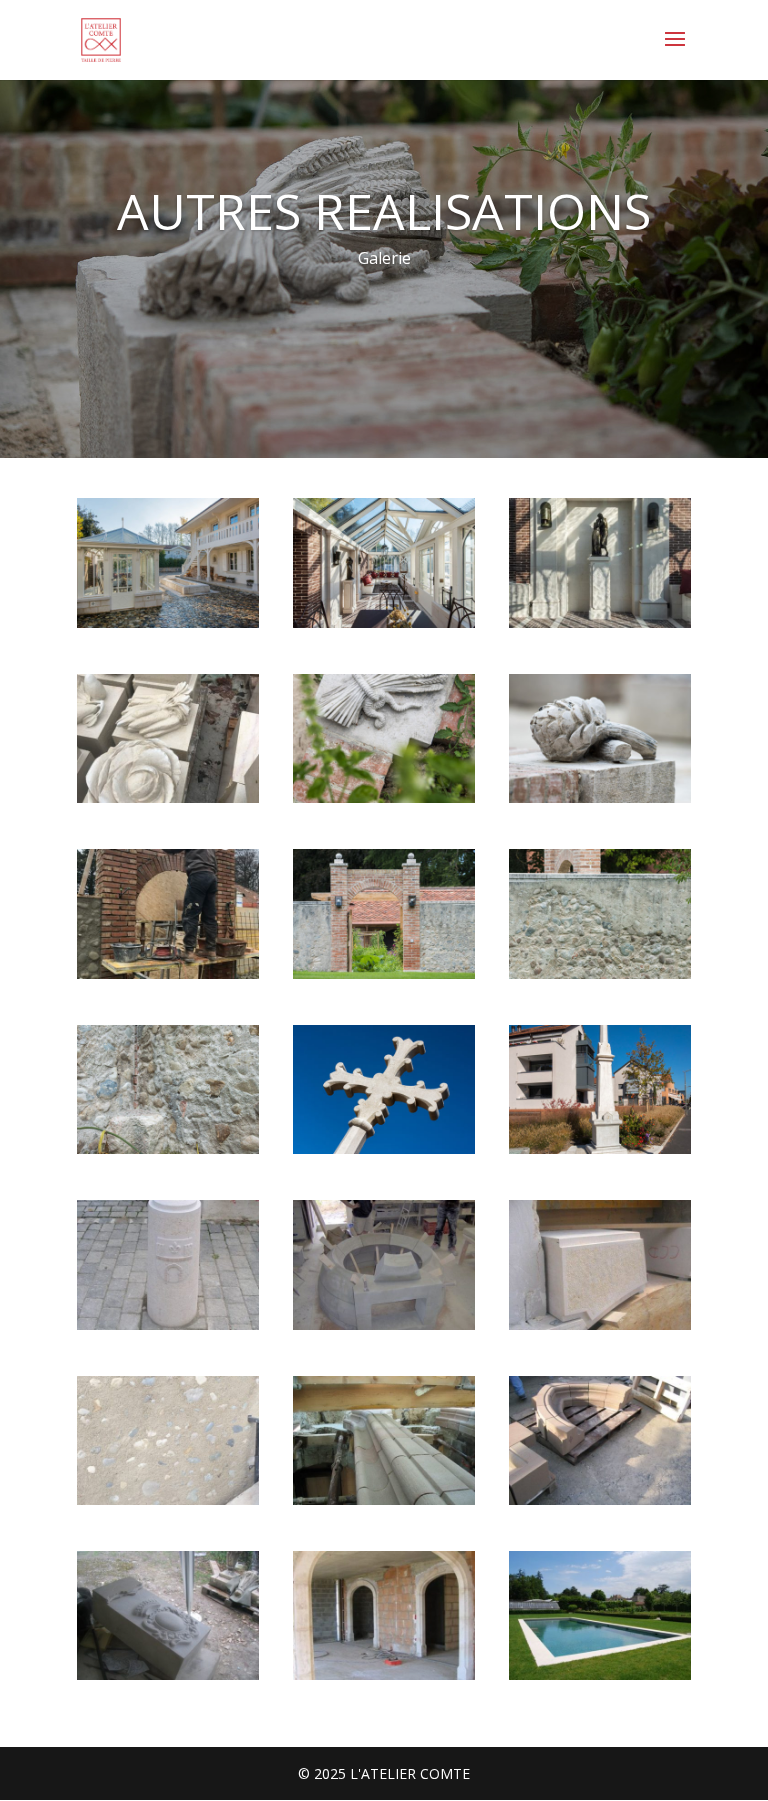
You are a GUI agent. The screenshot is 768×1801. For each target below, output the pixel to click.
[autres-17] (168, 973)
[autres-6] (168, 1499)
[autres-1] (600, 1324)
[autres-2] (168, 797)
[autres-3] (168, 1324)
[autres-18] (384, 1674)
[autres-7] (384, 1324)
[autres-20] (600, 797)
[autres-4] (384, 1499)
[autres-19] (384, 973)
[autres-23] (168, 1148)
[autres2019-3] (600, 622)
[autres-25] (600, 1148)
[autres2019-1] (168, 622)
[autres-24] (384, 1148)
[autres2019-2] (384, 622)
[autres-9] (600, 1499)
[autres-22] (600, 973)
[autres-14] (600, 1674)
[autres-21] (384, 797)
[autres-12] (168, 1674)
